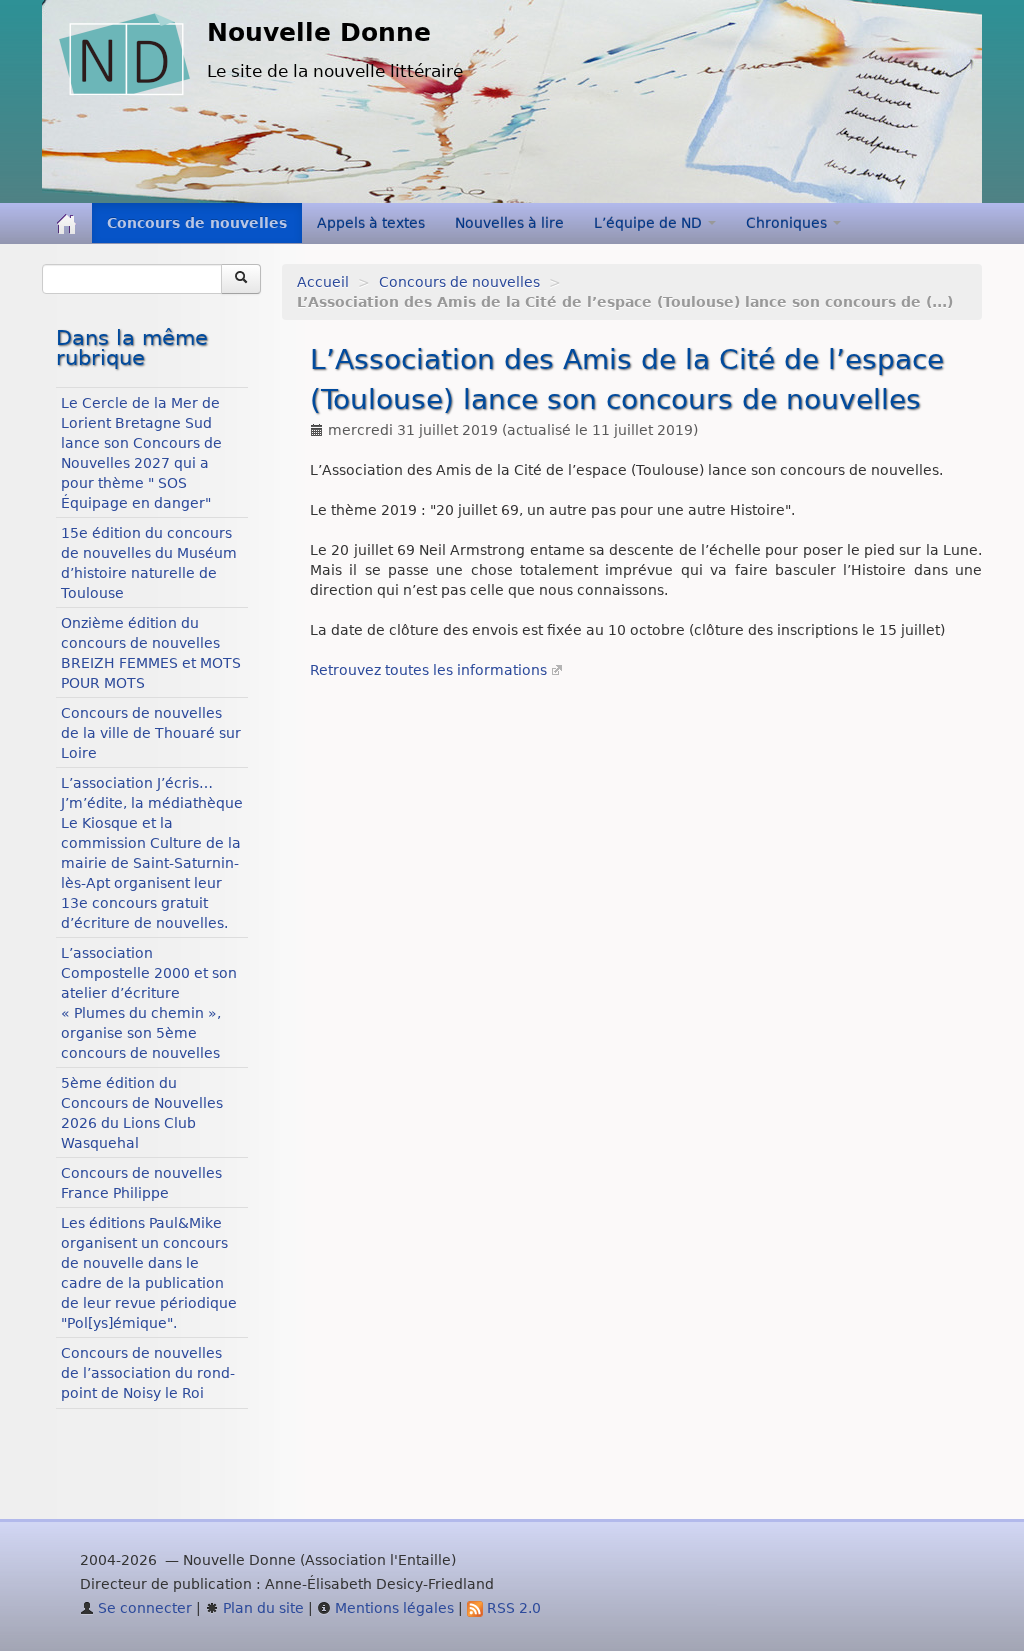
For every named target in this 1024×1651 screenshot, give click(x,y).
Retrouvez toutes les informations (428, 670)
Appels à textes (371, 223)
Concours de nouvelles (197, 223)
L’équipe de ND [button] (650, 223)
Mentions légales (392, 1608)
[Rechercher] (241, 279)
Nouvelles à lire (509, 223)
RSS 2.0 (512, 1608)
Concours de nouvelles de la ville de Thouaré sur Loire (151, 733)
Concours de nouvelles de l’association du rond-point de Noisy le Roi (148, 1373)
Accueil (323, 282)
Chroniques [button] (788, 223)
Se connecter (143, 1608)
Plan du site (261, 1608)
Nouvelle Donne (319, 32)
